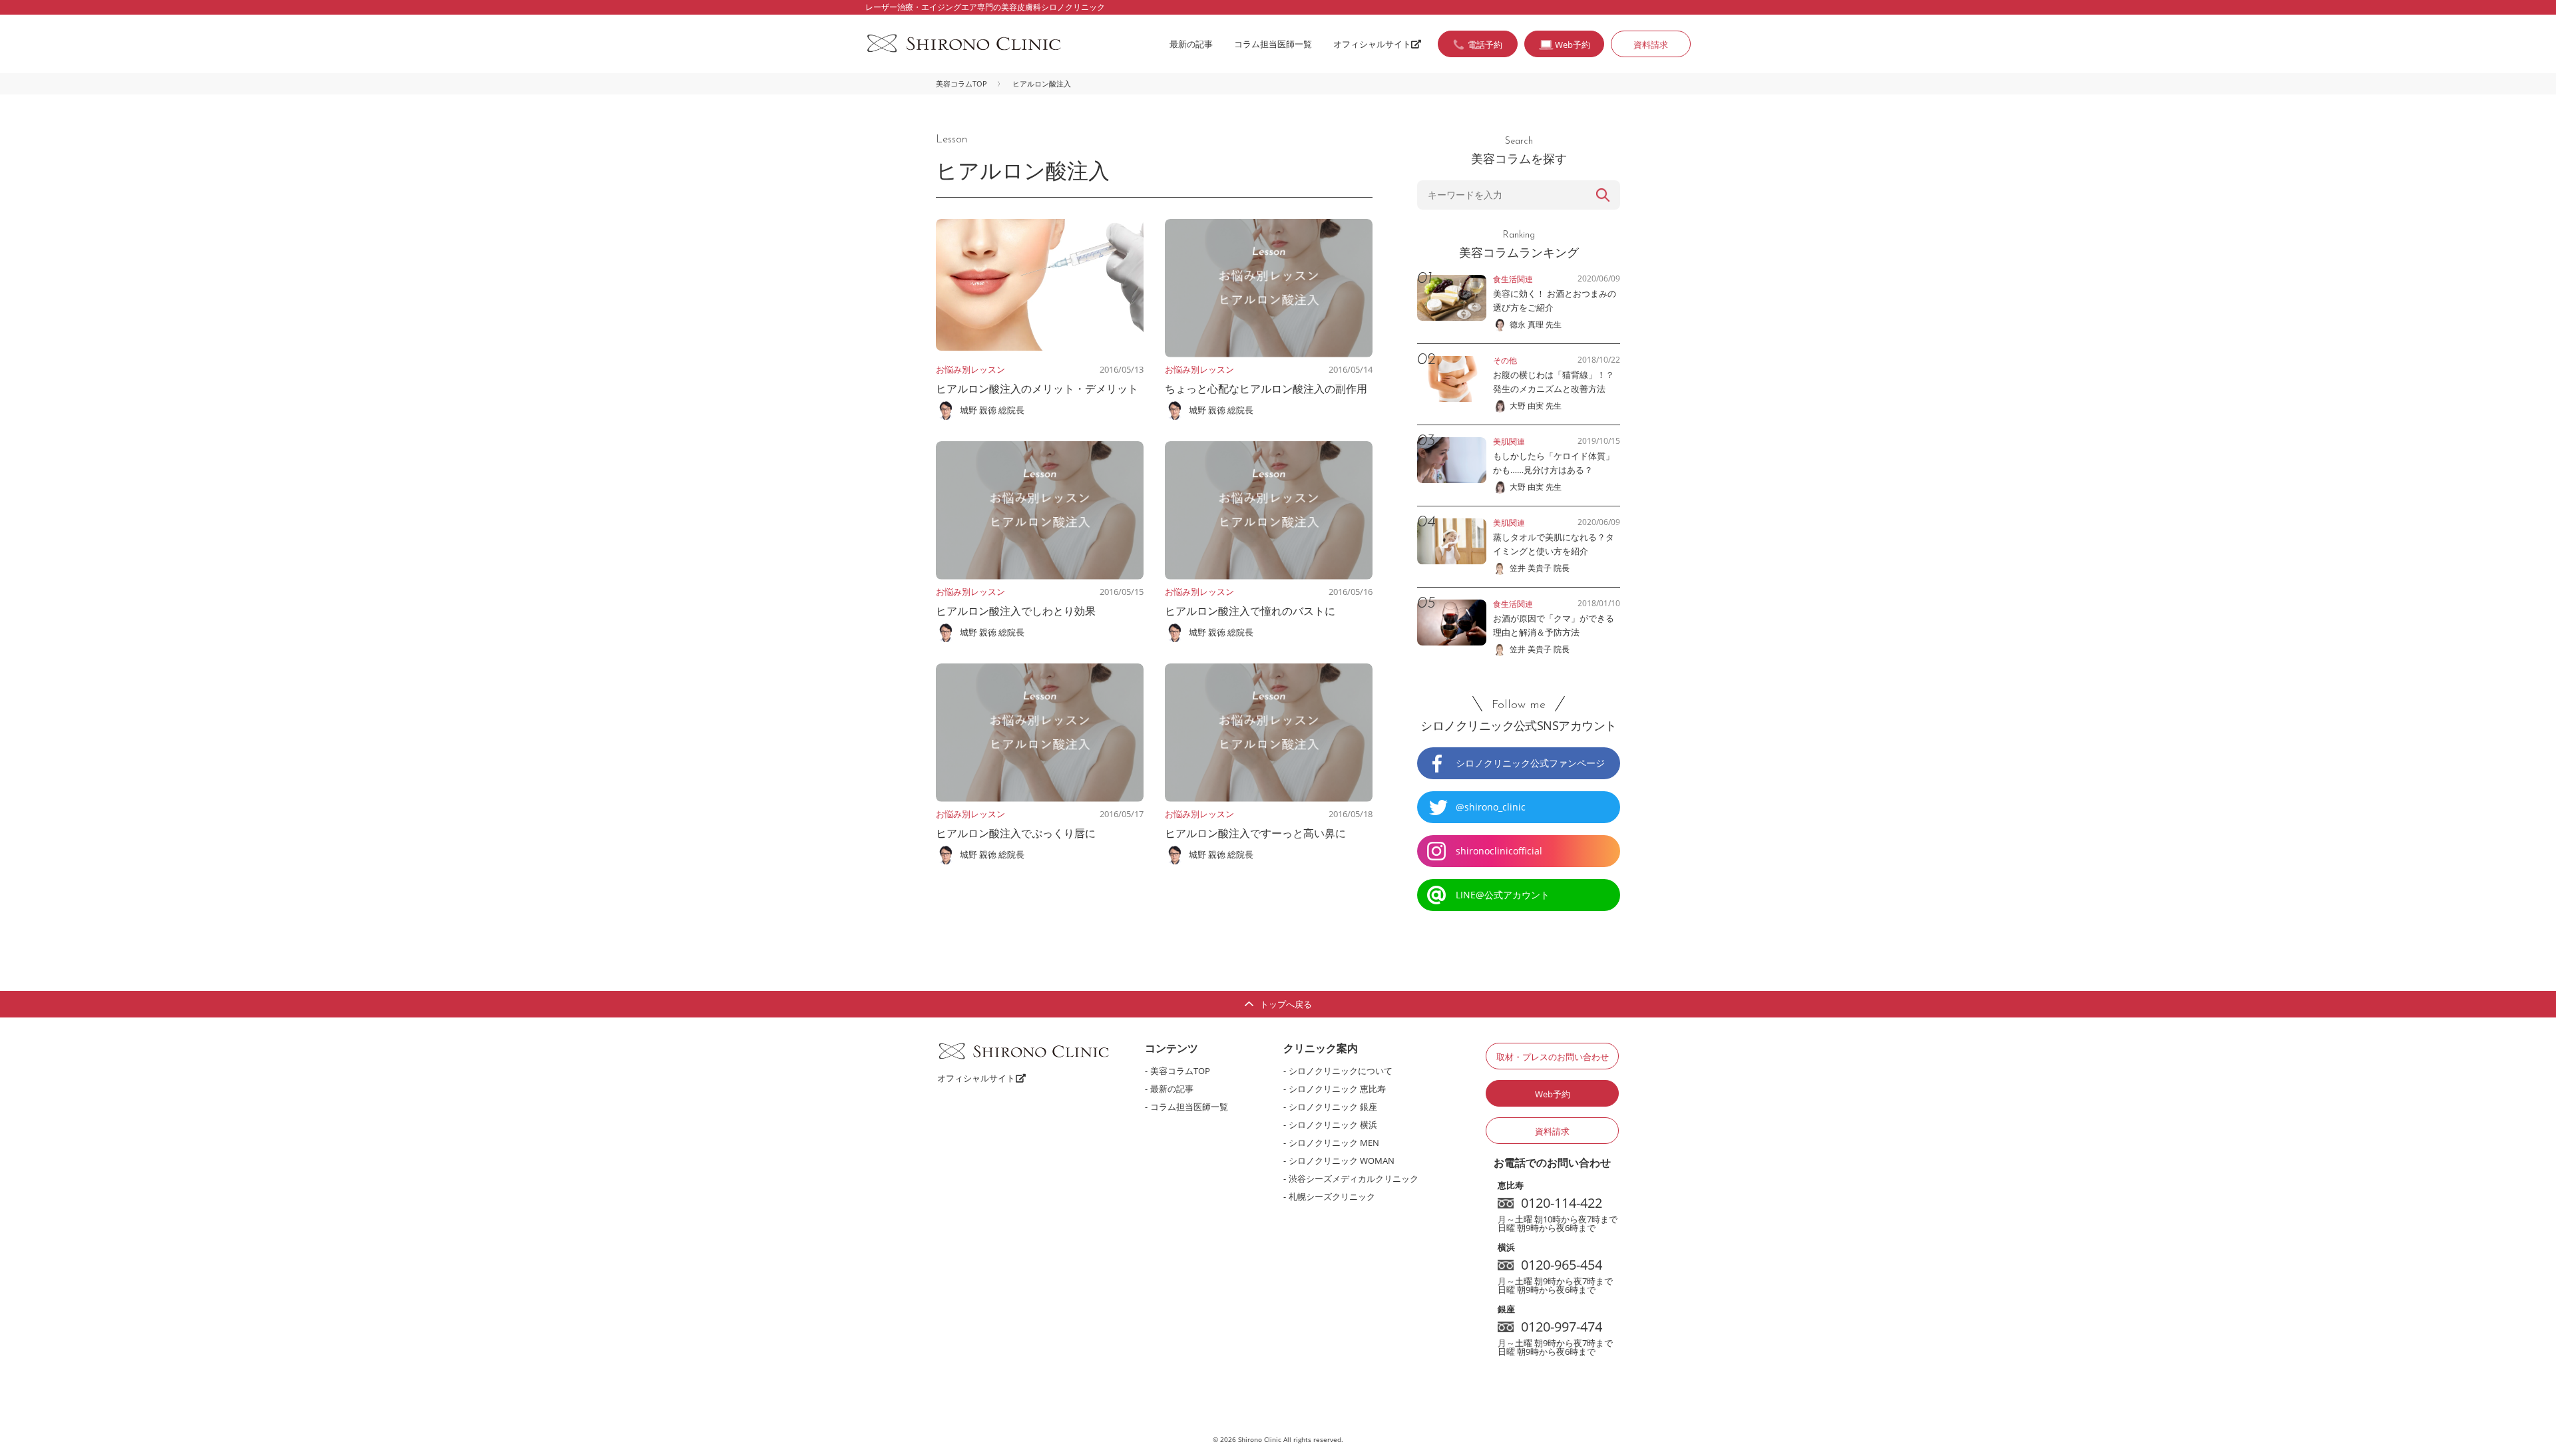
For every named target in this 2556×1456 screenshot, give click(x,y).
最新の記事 (1191, 44)
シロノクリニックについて (1341, 1071)
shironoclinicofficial (1499, 851)
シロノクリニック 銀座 (1333, 1107)
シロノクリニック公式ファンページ (1530, 763)
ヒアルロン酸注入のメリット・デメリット (1037, 389)
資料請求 (1651, 45)
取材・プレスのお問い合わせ (1553, 1057)
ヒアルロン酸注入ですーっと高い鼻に (1255, 833)
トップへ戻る (1286, 1004)
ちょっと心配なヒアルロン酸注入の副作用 (1266, 389)
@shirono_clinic (1491, 807)
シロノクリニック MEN (1334, 1143)
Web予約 (1553, 1094)
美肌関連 (1509, 442)
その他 (1505, 360)
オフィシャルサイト (1372, 44)
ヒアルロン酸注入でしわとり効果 (1016, 611)
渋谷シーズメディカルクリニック (1354, 1179)
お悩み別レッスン (970, 369)
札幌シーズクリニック (1332, 1196)
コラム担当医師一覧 (1273, 44)
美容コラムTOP (961, 84)
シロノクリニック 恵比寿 (1337, 1089)
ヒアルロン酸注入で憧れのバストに (1250, 611)
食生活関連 (1513, 279)
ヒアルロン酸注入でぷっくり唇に (1016, 833)
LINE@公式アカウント (1503, 895)
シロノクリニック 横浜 (1333, 1125)
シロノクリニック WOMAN (1342, 1161)
